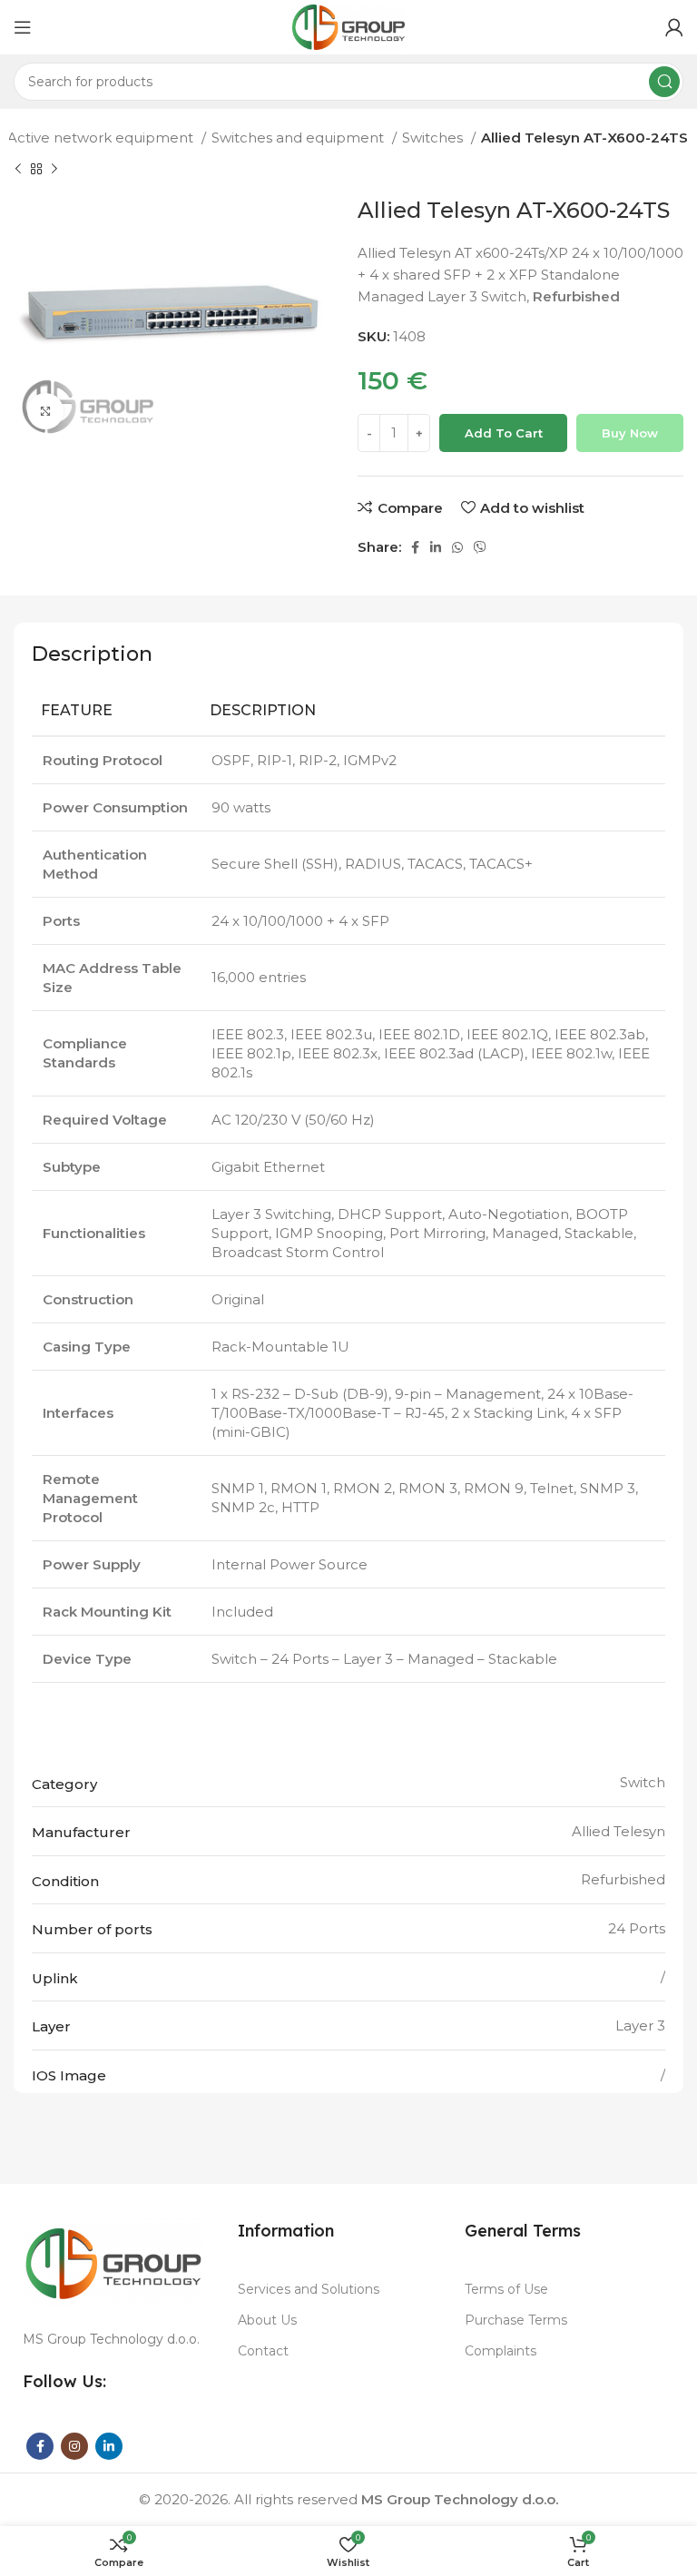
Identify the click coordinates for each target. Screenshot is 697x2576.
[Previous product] (18, 170)
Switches (434, 138)
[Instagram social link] (74, 2446)
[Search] (664, 82)
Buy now (630, 433)
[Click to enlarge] (45, 411)
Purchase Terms (516, 2320)
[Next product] (54, 170)
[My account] (674, 27)
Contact (263, 2351)
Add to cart (504, 433)
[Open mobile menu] (23, 27)
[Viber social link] (480, 547)
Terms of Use (506, 2289)
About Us (267, 2320)
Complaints (501, 2351)
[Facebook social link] (415, 547)
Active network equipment (102, 138)
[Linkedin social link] (436, 547)
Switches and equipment (299, 138)
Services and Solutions (309, 2289)
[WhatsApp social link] (457, 547)
